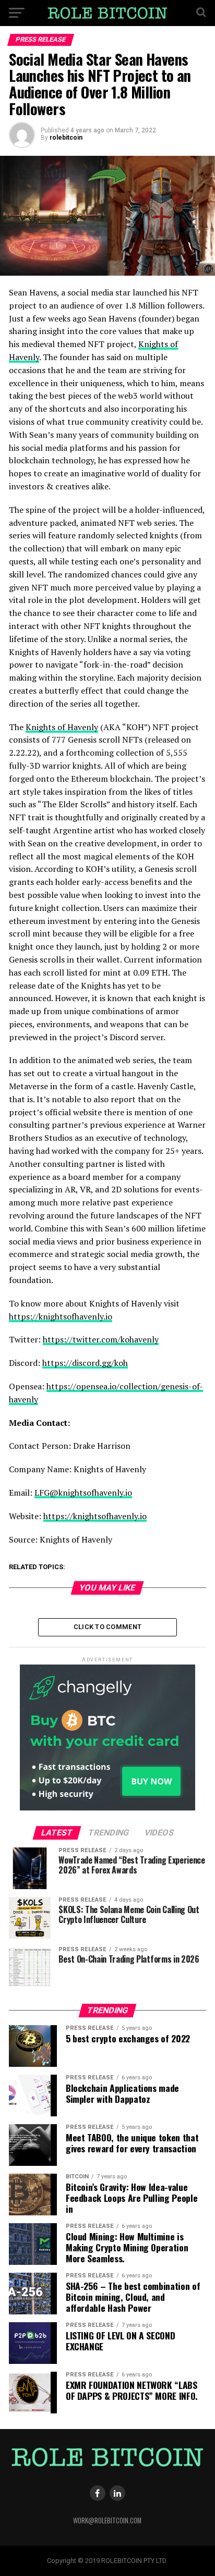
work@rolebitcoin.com (107, 2520)
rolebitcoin (66, 138)
